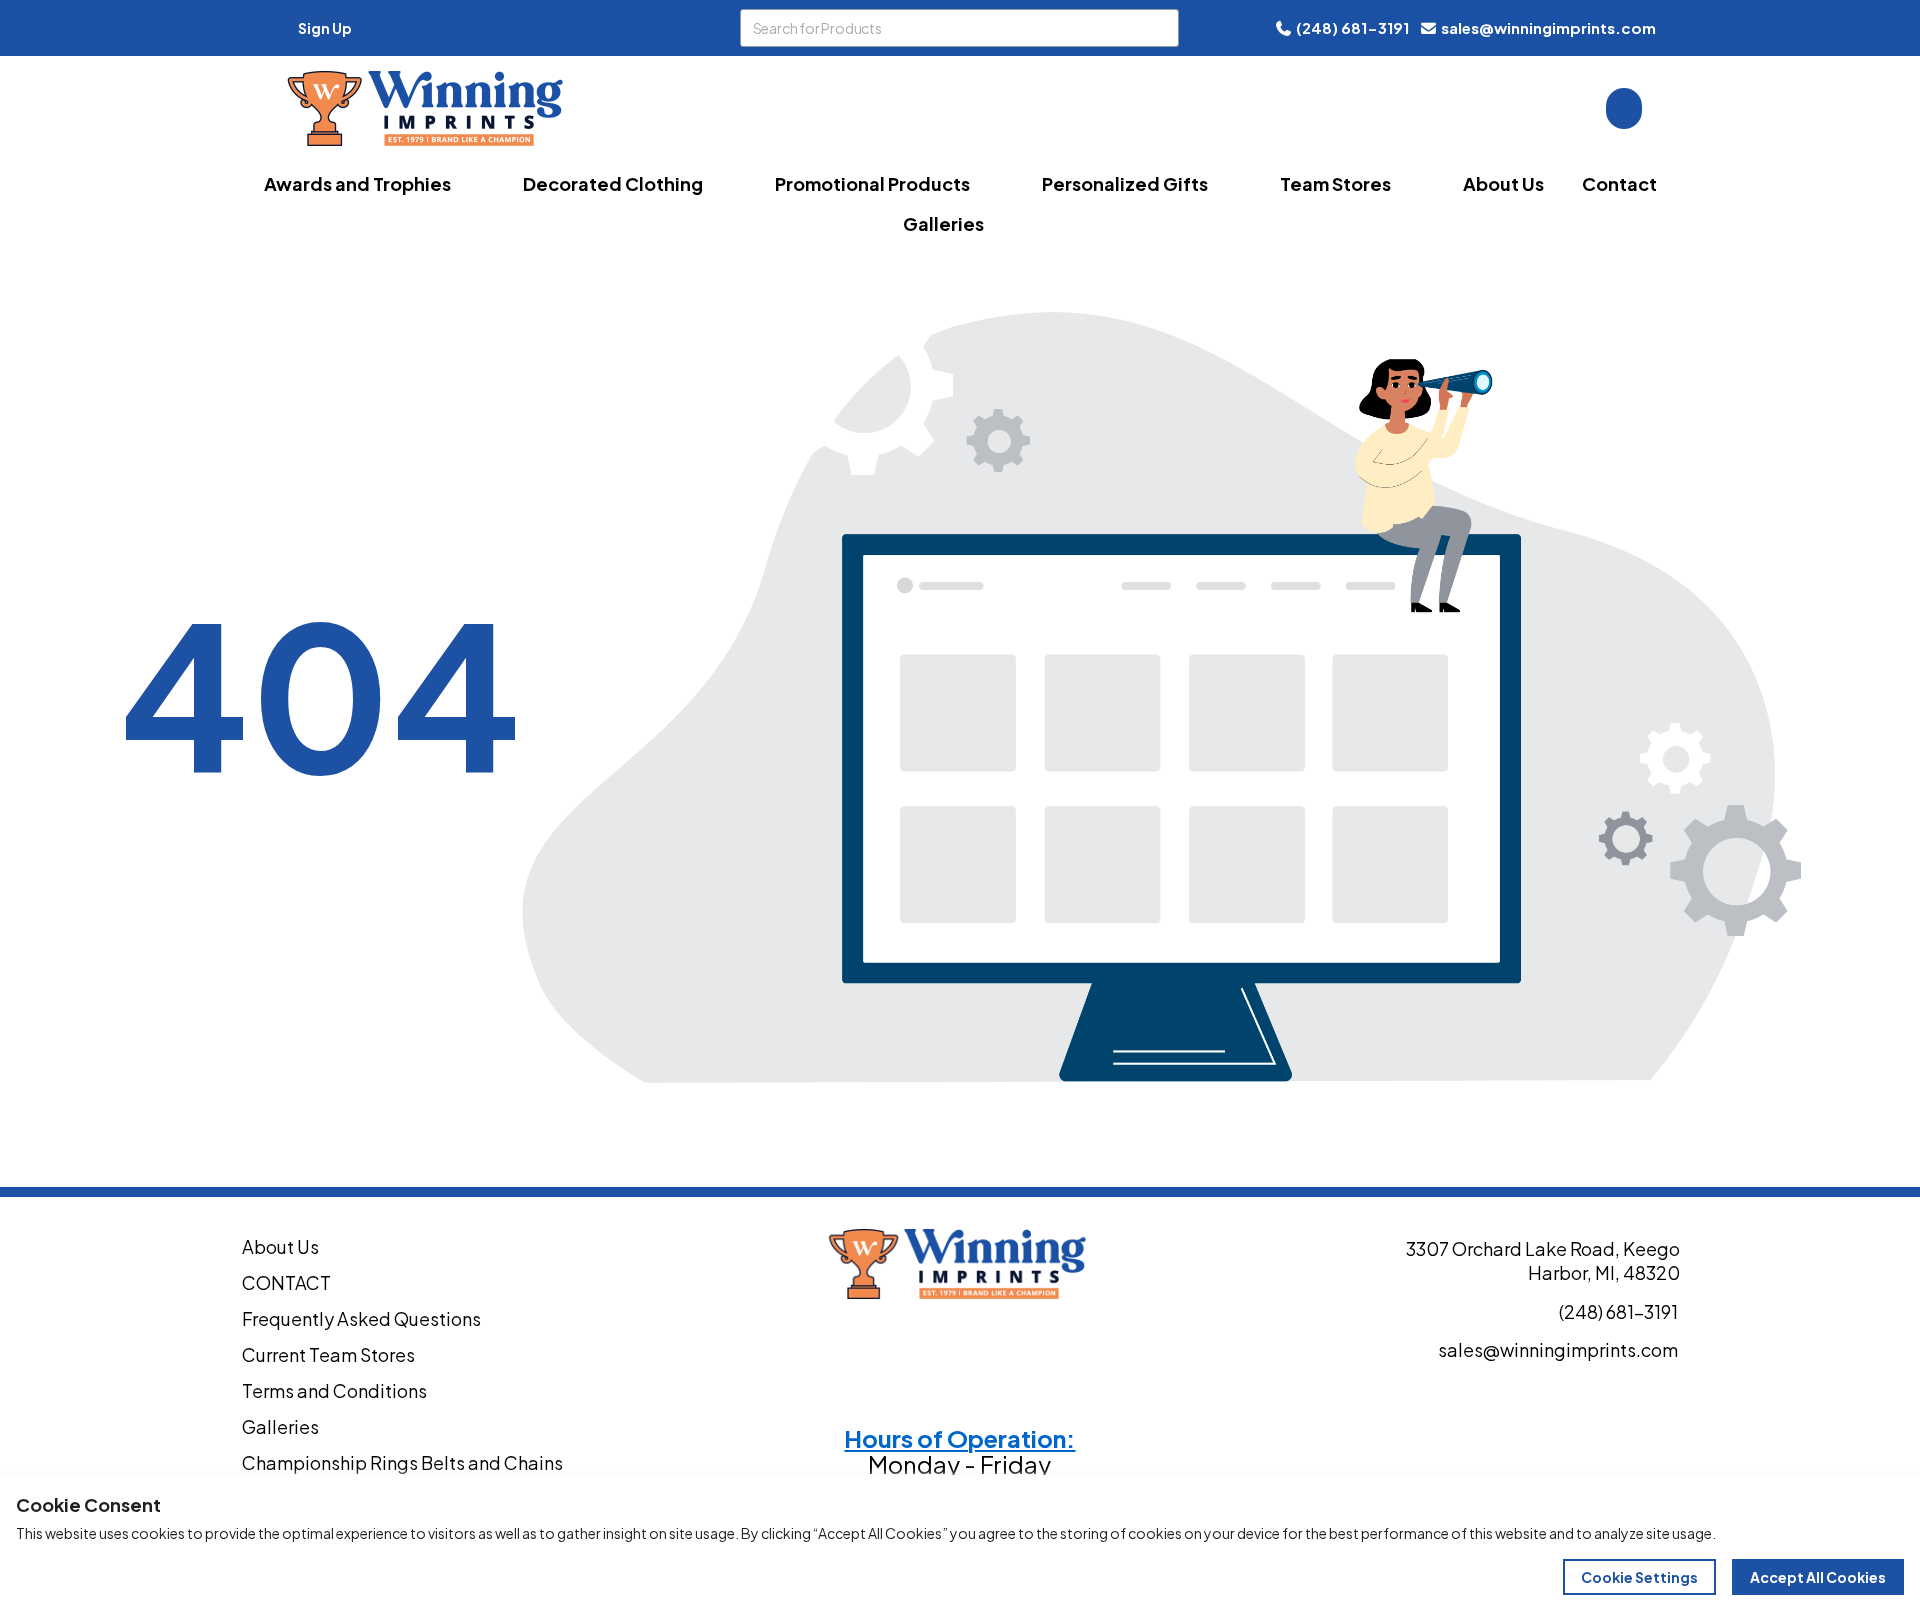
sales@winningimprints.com (1548, 27)
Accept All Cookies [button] (1818, 1577)
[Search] (1160, 28)
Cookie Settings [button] (1639, 1577)
